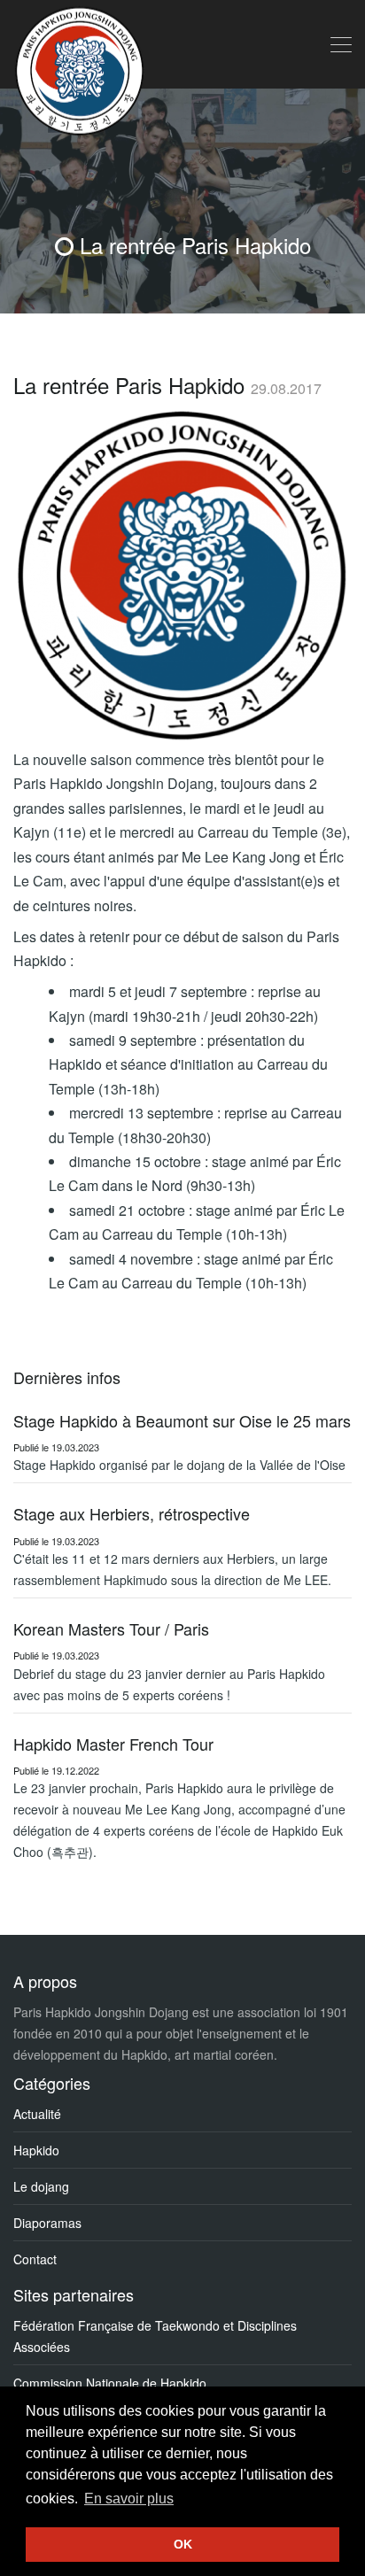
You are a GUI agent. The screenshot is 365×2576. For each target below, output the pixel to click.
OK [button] (183, 2544)
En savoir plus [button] (129, 2499)
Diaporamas (47, 2223)
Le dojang (41, 2186)
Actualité (37, 2114)
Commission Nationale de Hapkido (110, 2383)
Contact (35, 2259)
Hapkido (36, 2150)
